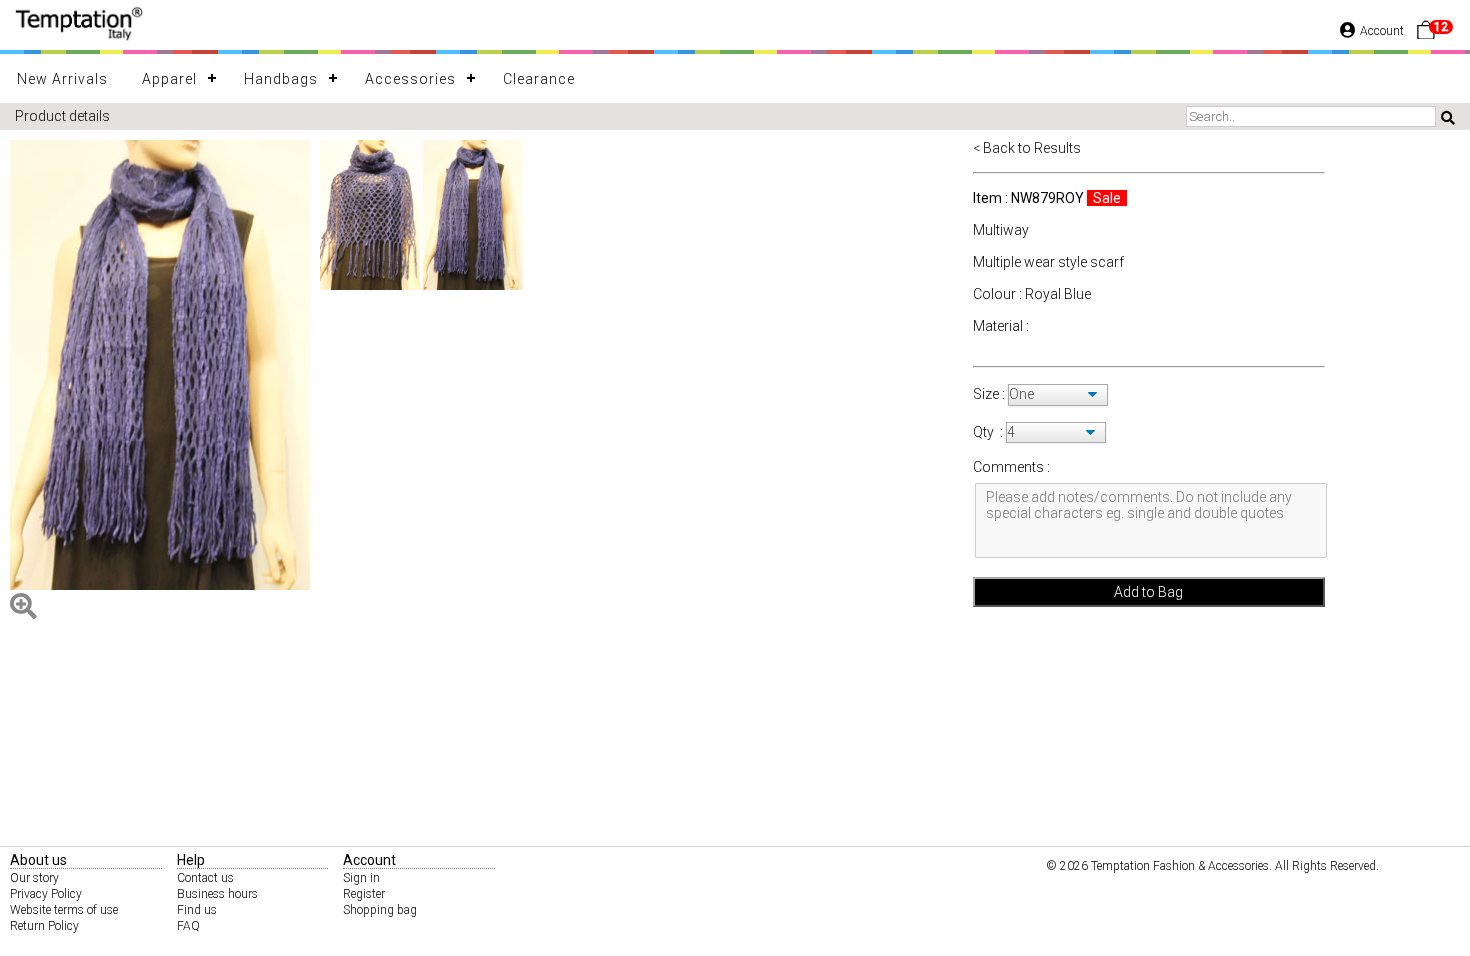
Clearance (539, 79)
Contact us (205, 878)
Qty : (988, 432)
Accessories (410, 79)
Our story (34, 878)
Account (1382, 31)
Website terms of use (64, 910)
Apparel (169, 79)
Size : (990, 394)
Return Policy (44, 926)
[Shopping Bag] (1426, 35)
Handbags (281, 79)
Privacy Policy (46, 894)
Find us (197, 910)
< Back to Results (1027, 148)
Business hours (217, 894)
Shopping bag (380, 910)
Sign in (361, 878)
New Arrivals (62, 79)
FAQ (188, 926)
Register (364, 894)
